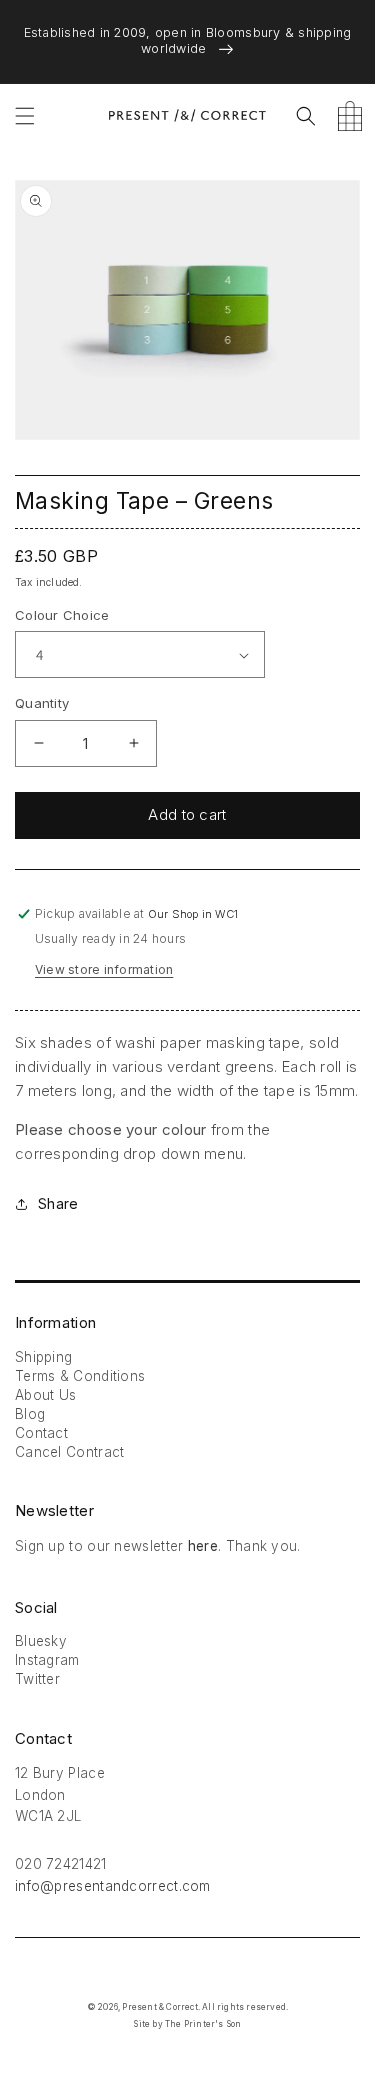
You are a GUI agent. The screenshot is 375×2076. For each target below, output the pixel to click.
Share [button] (58, 1203)
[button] (25, 116)
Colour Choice (62, 615)
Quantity (42, 703)
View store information (104, 969)
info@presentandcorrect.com (113, 1886)
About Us (45, 1395)
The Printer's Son (203, 2024)
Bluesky (41, 1641)
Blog (30, 1414)
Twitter (37, 1679)
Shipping (43, 1357)
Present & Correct (159, 2007)
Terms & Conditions (80, 1376)
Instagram (47, 1660)
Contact (41, 1433)
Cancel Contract (70, 1452)
